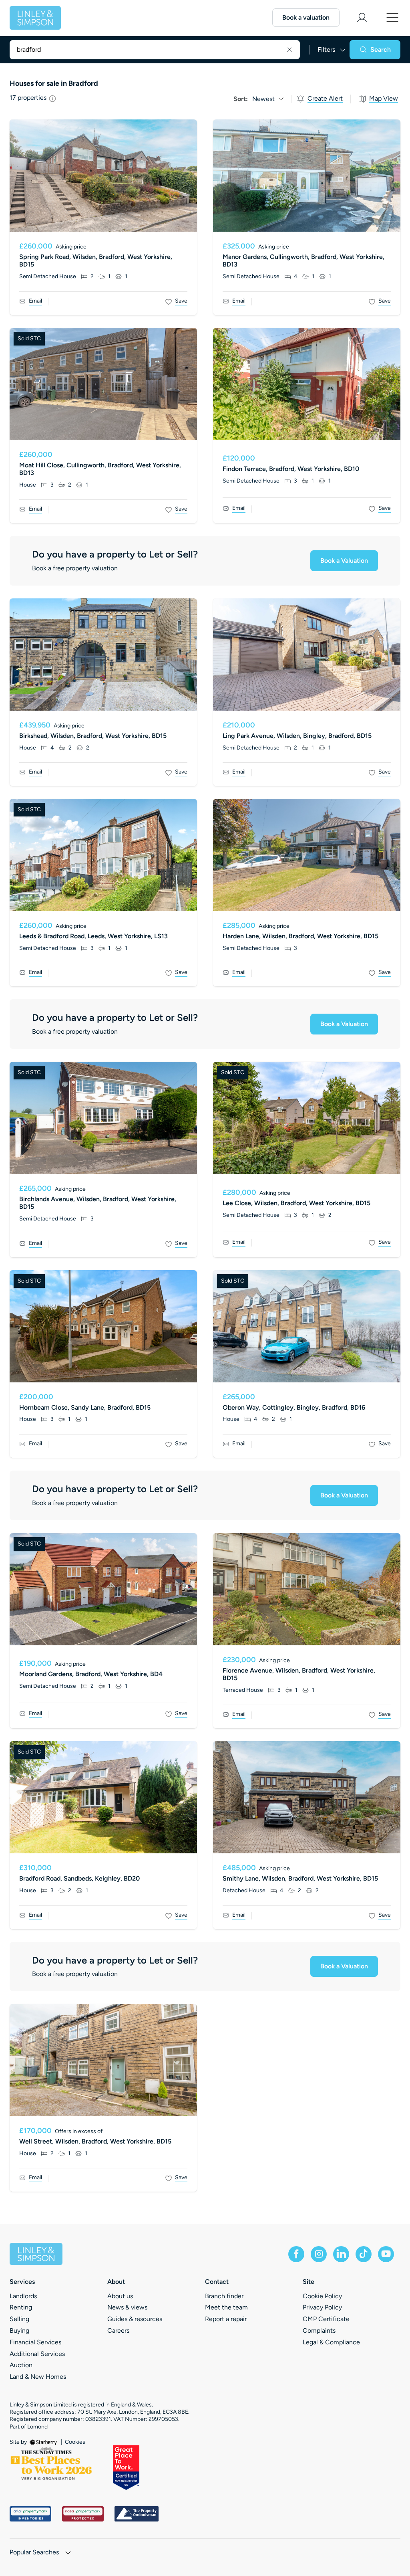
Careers (118, 2331)
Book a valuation (306, 17)
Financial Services (35, 2342)
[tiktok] (364, 2254)
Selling (19, 2319)
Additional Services (37, 2354)
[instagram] (319, 2254)
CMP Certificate (326, 2319)
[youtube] (386, 2254)
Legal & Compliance (331, 2342)
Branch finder (224, 2296)
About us (120, 2296)
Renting (21, 2307)
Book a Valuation (344, 561)
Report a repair (226, 2319)
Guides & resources (135, 2319)
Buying (19, 2331)
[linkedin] (341, 2254)
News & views (127, 2307)
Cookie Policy (322, 2296)
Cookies (75, 2442)
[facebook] (296, 2254)
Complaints (319, 2331)
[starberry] (44, 2442)
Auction (21, 2365)
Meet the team (226, 2307)
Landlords (23, 2296)
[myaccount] (362, 18)
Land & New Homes (38, 2377)
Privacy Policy (322, 2307)
